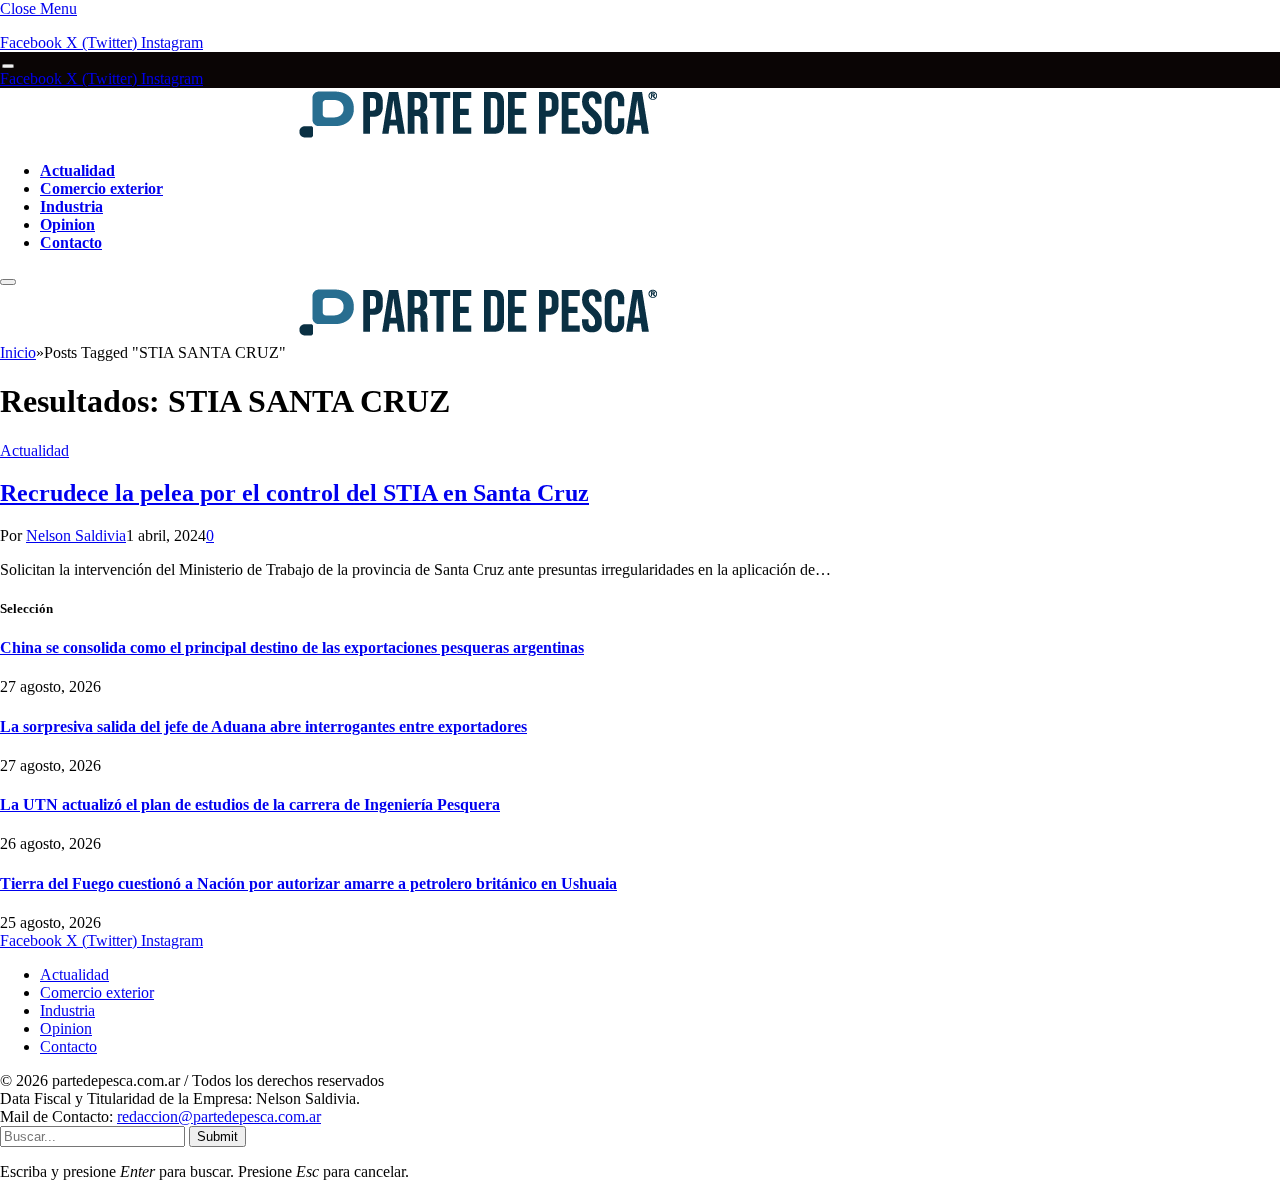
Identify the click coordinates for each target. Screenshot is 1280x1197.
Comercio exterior (101, 188)
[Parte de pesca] (331, 136)
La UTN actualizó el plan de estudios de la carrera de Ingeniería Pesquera (250, 804)
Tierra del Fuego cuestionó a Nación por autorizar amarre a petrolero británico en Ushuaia (308, 883)
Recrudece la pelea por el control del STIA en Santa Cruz (294, 493)
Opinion (67, 224)
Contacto (71, 242)
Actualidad (77, 170)
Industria (71, 206)
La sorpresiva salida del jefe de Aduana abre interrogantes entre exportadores (263, 726)
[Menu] (8, 66)
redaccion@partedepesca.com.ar (219, 1116)
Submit (217, 1136)
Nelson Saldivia (76, 535)
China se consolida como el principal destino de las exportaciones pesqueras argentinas (292, 647)
